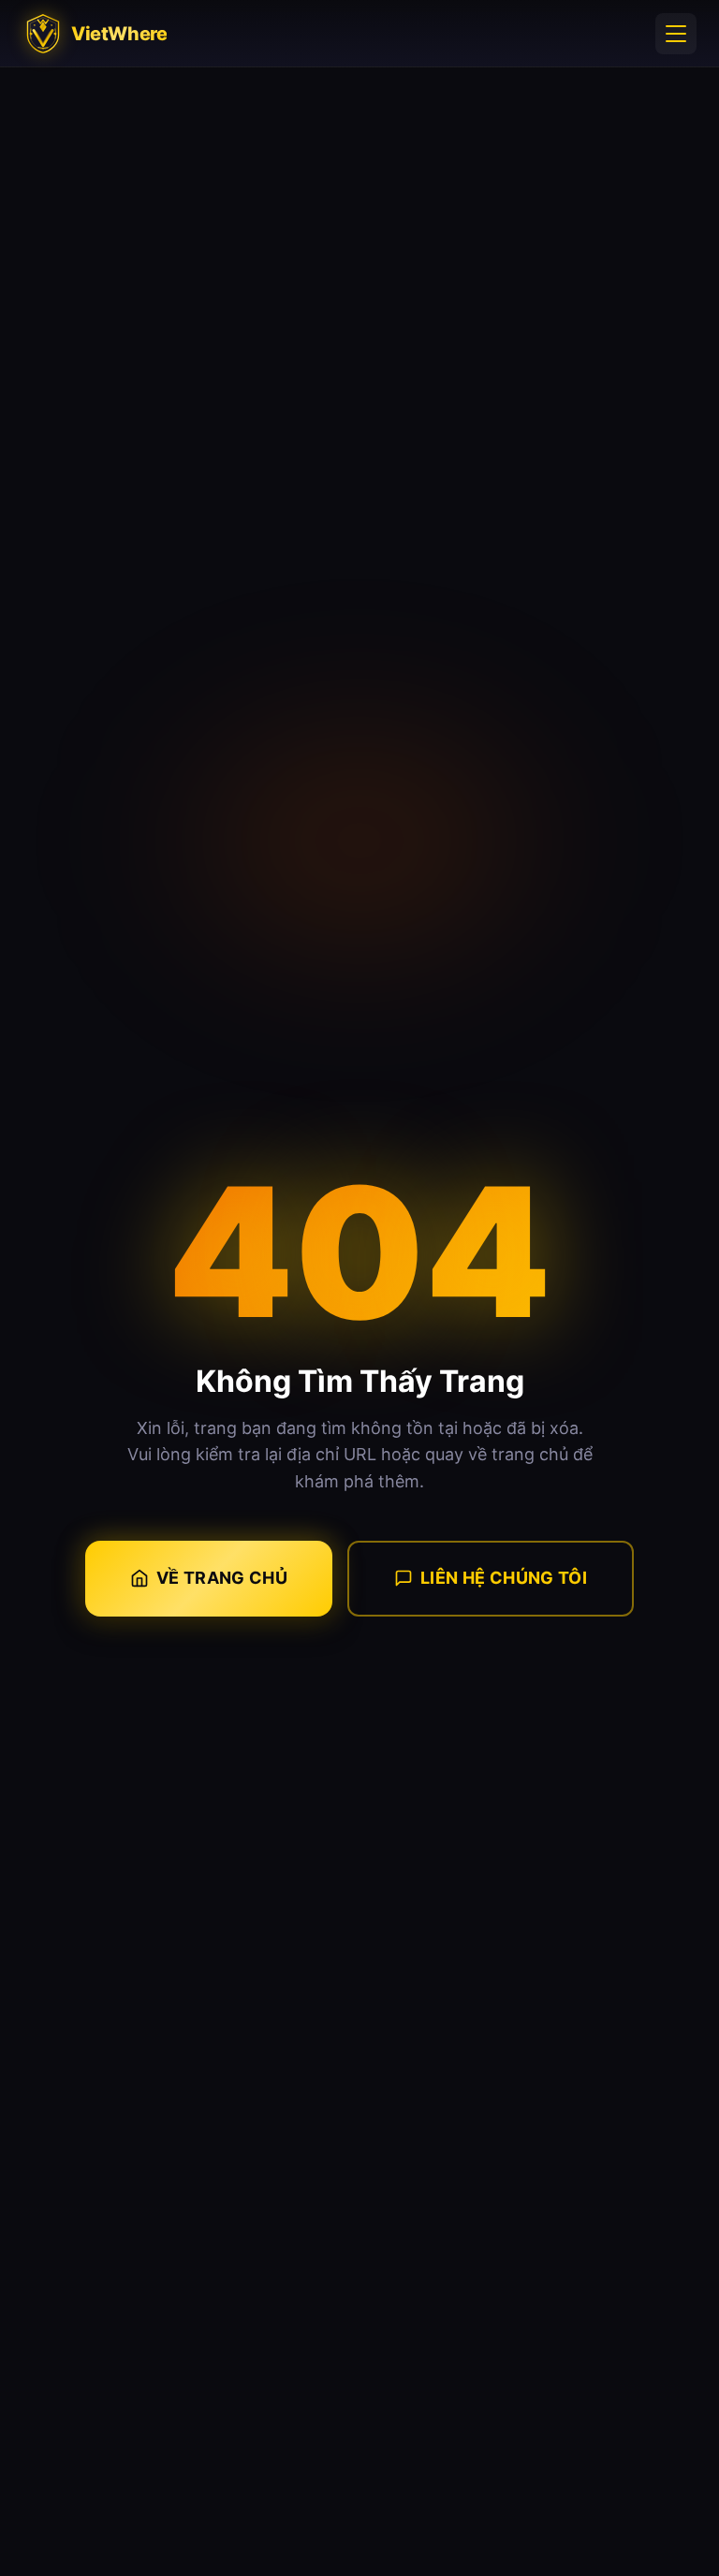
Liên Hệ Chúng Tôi (504, 1578)
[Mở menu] (676, 34)
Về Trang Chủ (222, 1578)
